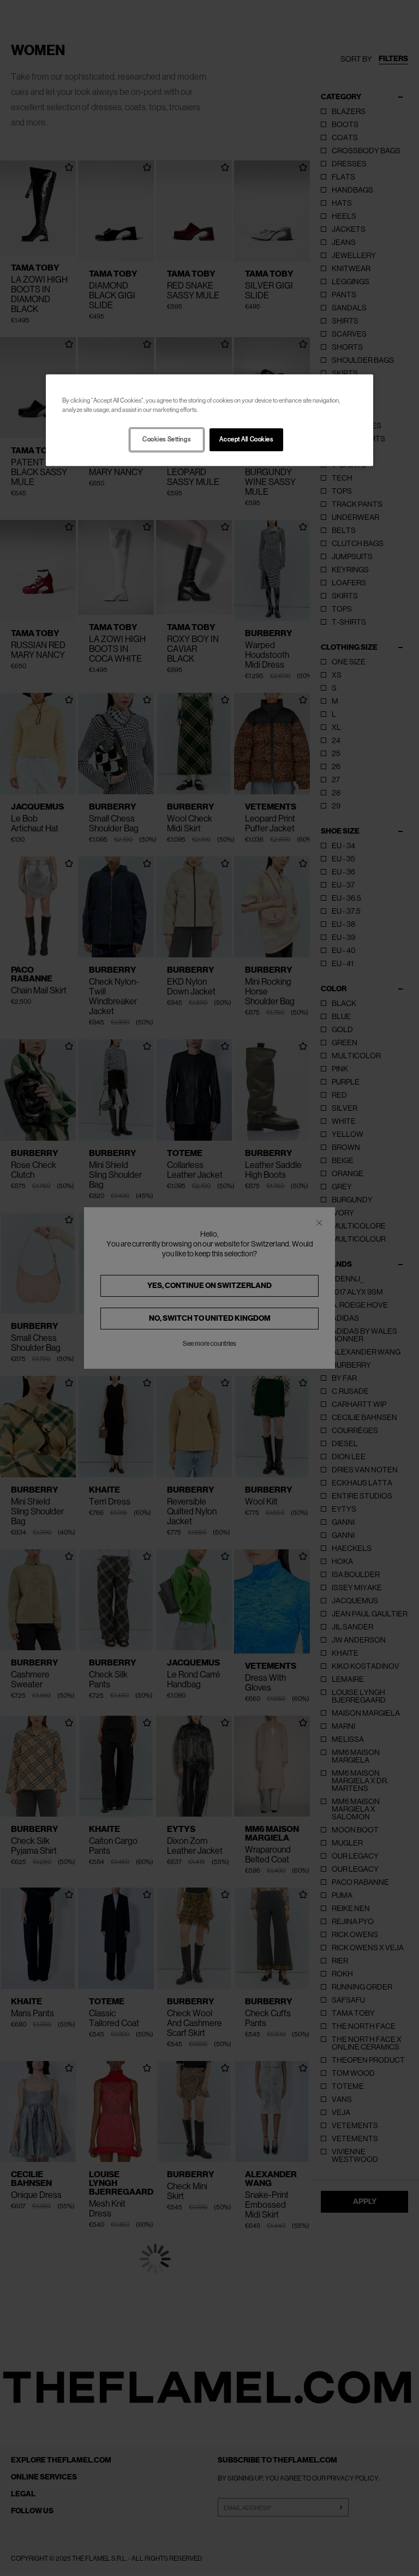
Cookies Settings (166, 440)
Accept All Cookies (246, 440)
